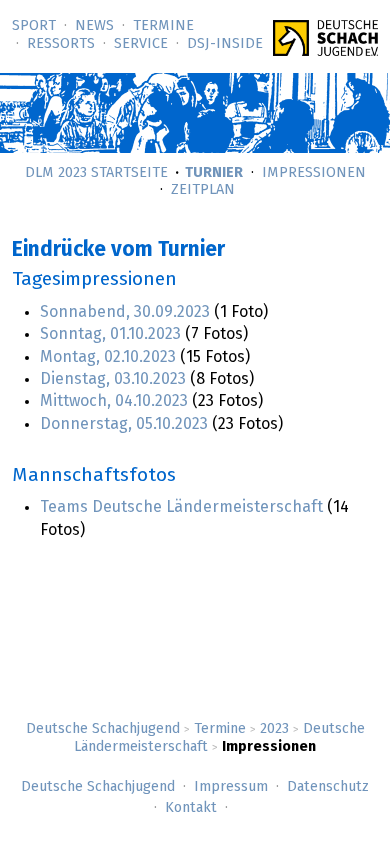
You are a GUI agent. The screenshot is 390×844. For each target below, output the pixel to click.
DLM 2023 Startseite (96, 173)
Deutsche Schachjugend (103, 729)
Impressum (231, 787)
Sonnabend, (125, 312)
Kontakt (191, 808)
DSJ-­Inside (225, 44)
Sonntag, (110, 334)
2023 (274, 729)
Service (141, 44)
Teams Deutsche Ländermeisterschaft (181, 507)
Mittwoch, (114, 401)
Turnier (214, 173)
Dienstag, (113, 379)
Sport (34, 26)
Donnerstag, (124, 424)
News (94, 26)
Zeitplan (203, 190)
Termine (163, 26)
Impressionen (314, 173)
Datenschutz (328, 787)
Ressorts (61, 44)
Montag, (108, 357)
